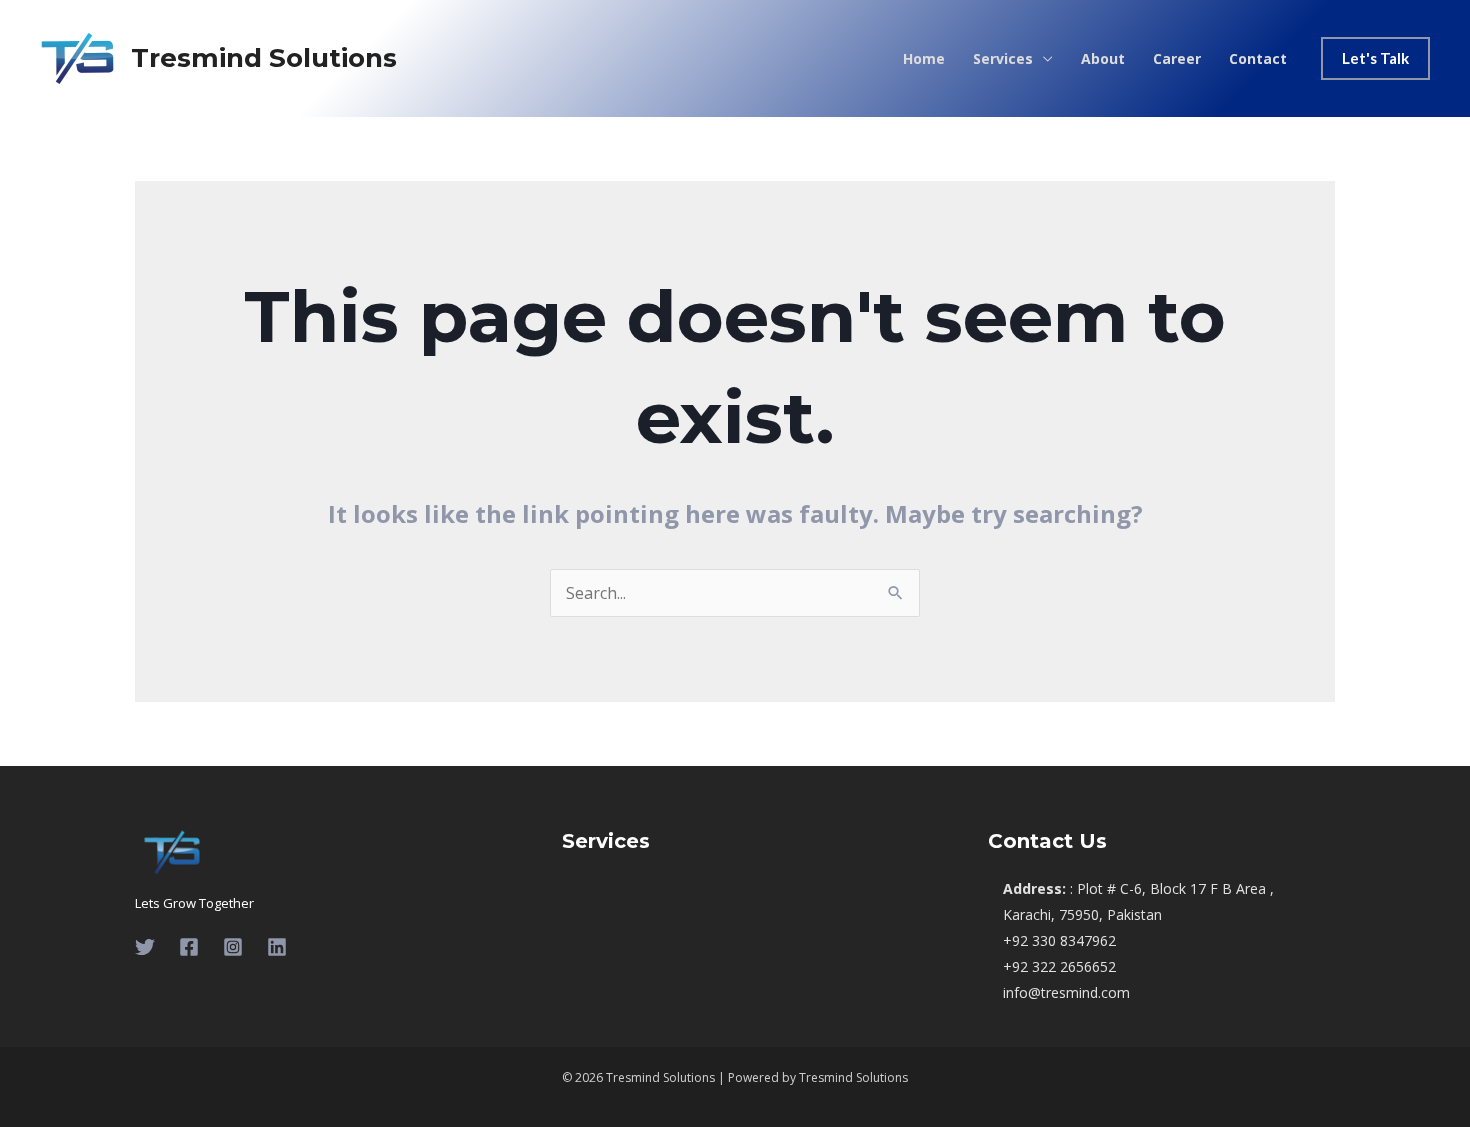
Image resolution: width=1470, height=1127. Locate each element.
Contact (1258, 59)
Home (924, 59)
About (1103, 59)
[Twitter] (145, 947)
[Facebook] (189, 947)
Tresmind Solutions (264, 58)
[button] (1375, 58)
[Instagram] (233, 947)
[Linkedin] (277, 947)
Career (1177, 59)
